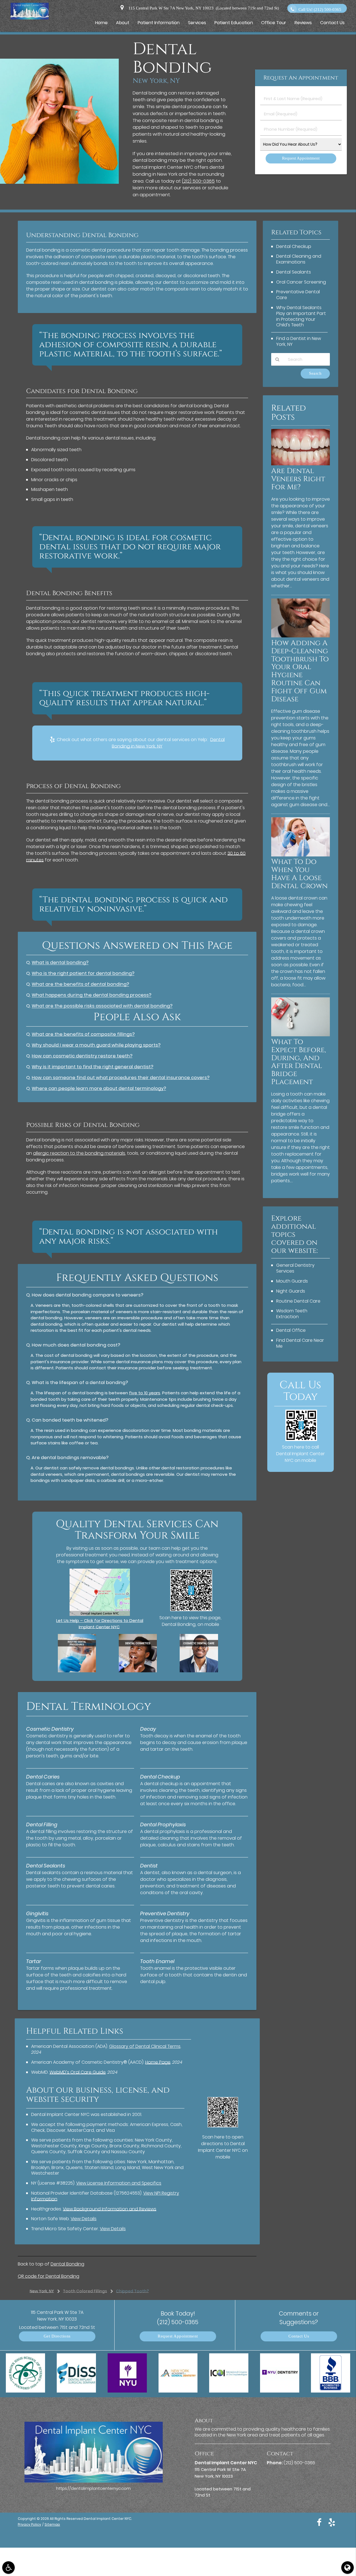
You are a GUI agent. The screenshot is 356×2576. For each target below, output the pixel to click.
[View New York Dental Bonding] (59, 182)
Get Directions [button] (57, 2336)
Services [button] (197, 23)
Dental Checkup (294, 246)
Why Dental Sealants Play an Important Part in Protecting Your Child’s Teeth (301, 316)
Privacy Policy (29, 2524)
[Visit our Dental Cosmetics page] (138, 1671)
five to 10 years (145, 1393)
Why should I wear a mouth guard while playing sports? (96, 1045)
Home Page (158, 2062)
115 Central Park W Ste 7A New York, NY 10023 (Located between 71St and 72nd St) (203, 8)
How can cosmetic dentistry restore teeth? (82, 1056)
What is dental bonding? (60, 962)
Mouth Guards (292, 1281)
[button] (8, 2568)
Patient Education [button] (234, 23)
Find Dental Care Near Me (300, 1343)
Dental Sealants (294, 272)
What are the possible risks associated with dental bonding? (102, 1006)
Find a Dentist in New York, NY (299, 341)
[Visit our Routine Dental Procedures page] (77, 1671)
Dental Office (291, 1330)
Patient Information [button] (159, 23)
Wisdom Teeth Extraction (292, 1314)
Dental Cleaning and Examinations (299, 259)
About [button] (123, 23)
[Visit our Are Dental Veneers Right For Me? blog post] (301, 464)
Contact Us (299, 2336)
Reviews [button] (303, 23)
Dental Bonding (67, 2264)
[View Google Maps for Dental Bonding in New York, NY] (100, 1614)
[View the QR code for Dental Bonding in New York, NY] (191, 1610)
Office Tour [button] (274, 23)
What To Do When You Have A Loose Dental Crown (299, 874)
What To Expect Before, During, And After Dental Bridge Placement (299, 1062)
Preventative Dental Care (298, 295)
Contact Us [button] (332, 23)
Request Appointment (178, 2336)
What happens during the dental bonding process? (92, 995)
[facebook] (319, 2522)
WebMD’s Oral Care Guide (78, 2072)
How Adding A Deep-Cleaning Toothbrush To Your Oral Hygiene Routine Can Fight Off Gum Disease (300, 671)
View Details (84, 2219)
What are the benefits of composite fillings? (83, 1034)
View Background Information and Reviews (110, 2209)
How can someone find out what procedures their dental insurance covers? (121, 1078)
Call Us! (320, 10)
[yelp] (332, 2522)
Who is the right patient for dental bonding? (83, 973)
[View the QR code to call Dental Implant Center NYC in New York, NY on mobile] (301, 1439)
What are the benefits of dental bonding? (80, 984)
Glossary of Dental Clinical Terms (145, 2046)
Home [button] (101, 23)
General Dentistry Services (295, 1268)
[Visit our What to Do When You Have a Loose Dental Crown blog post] (301, 855)
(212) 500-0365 (198, 181)
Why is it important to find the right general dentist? (92, 1067)
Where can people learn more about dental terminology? (99, 1088)
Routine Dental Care (298, 1301)
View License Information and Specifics (119, 2183)
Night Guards (291, 1291)
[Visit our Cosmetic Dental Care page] (199, 1671)
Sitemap (52, 2524)
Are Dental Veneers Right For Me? (298, 479)
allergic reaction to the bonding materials (79, 1153)
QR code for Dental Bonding (49, 2276)
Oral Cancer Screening (301, 282)
